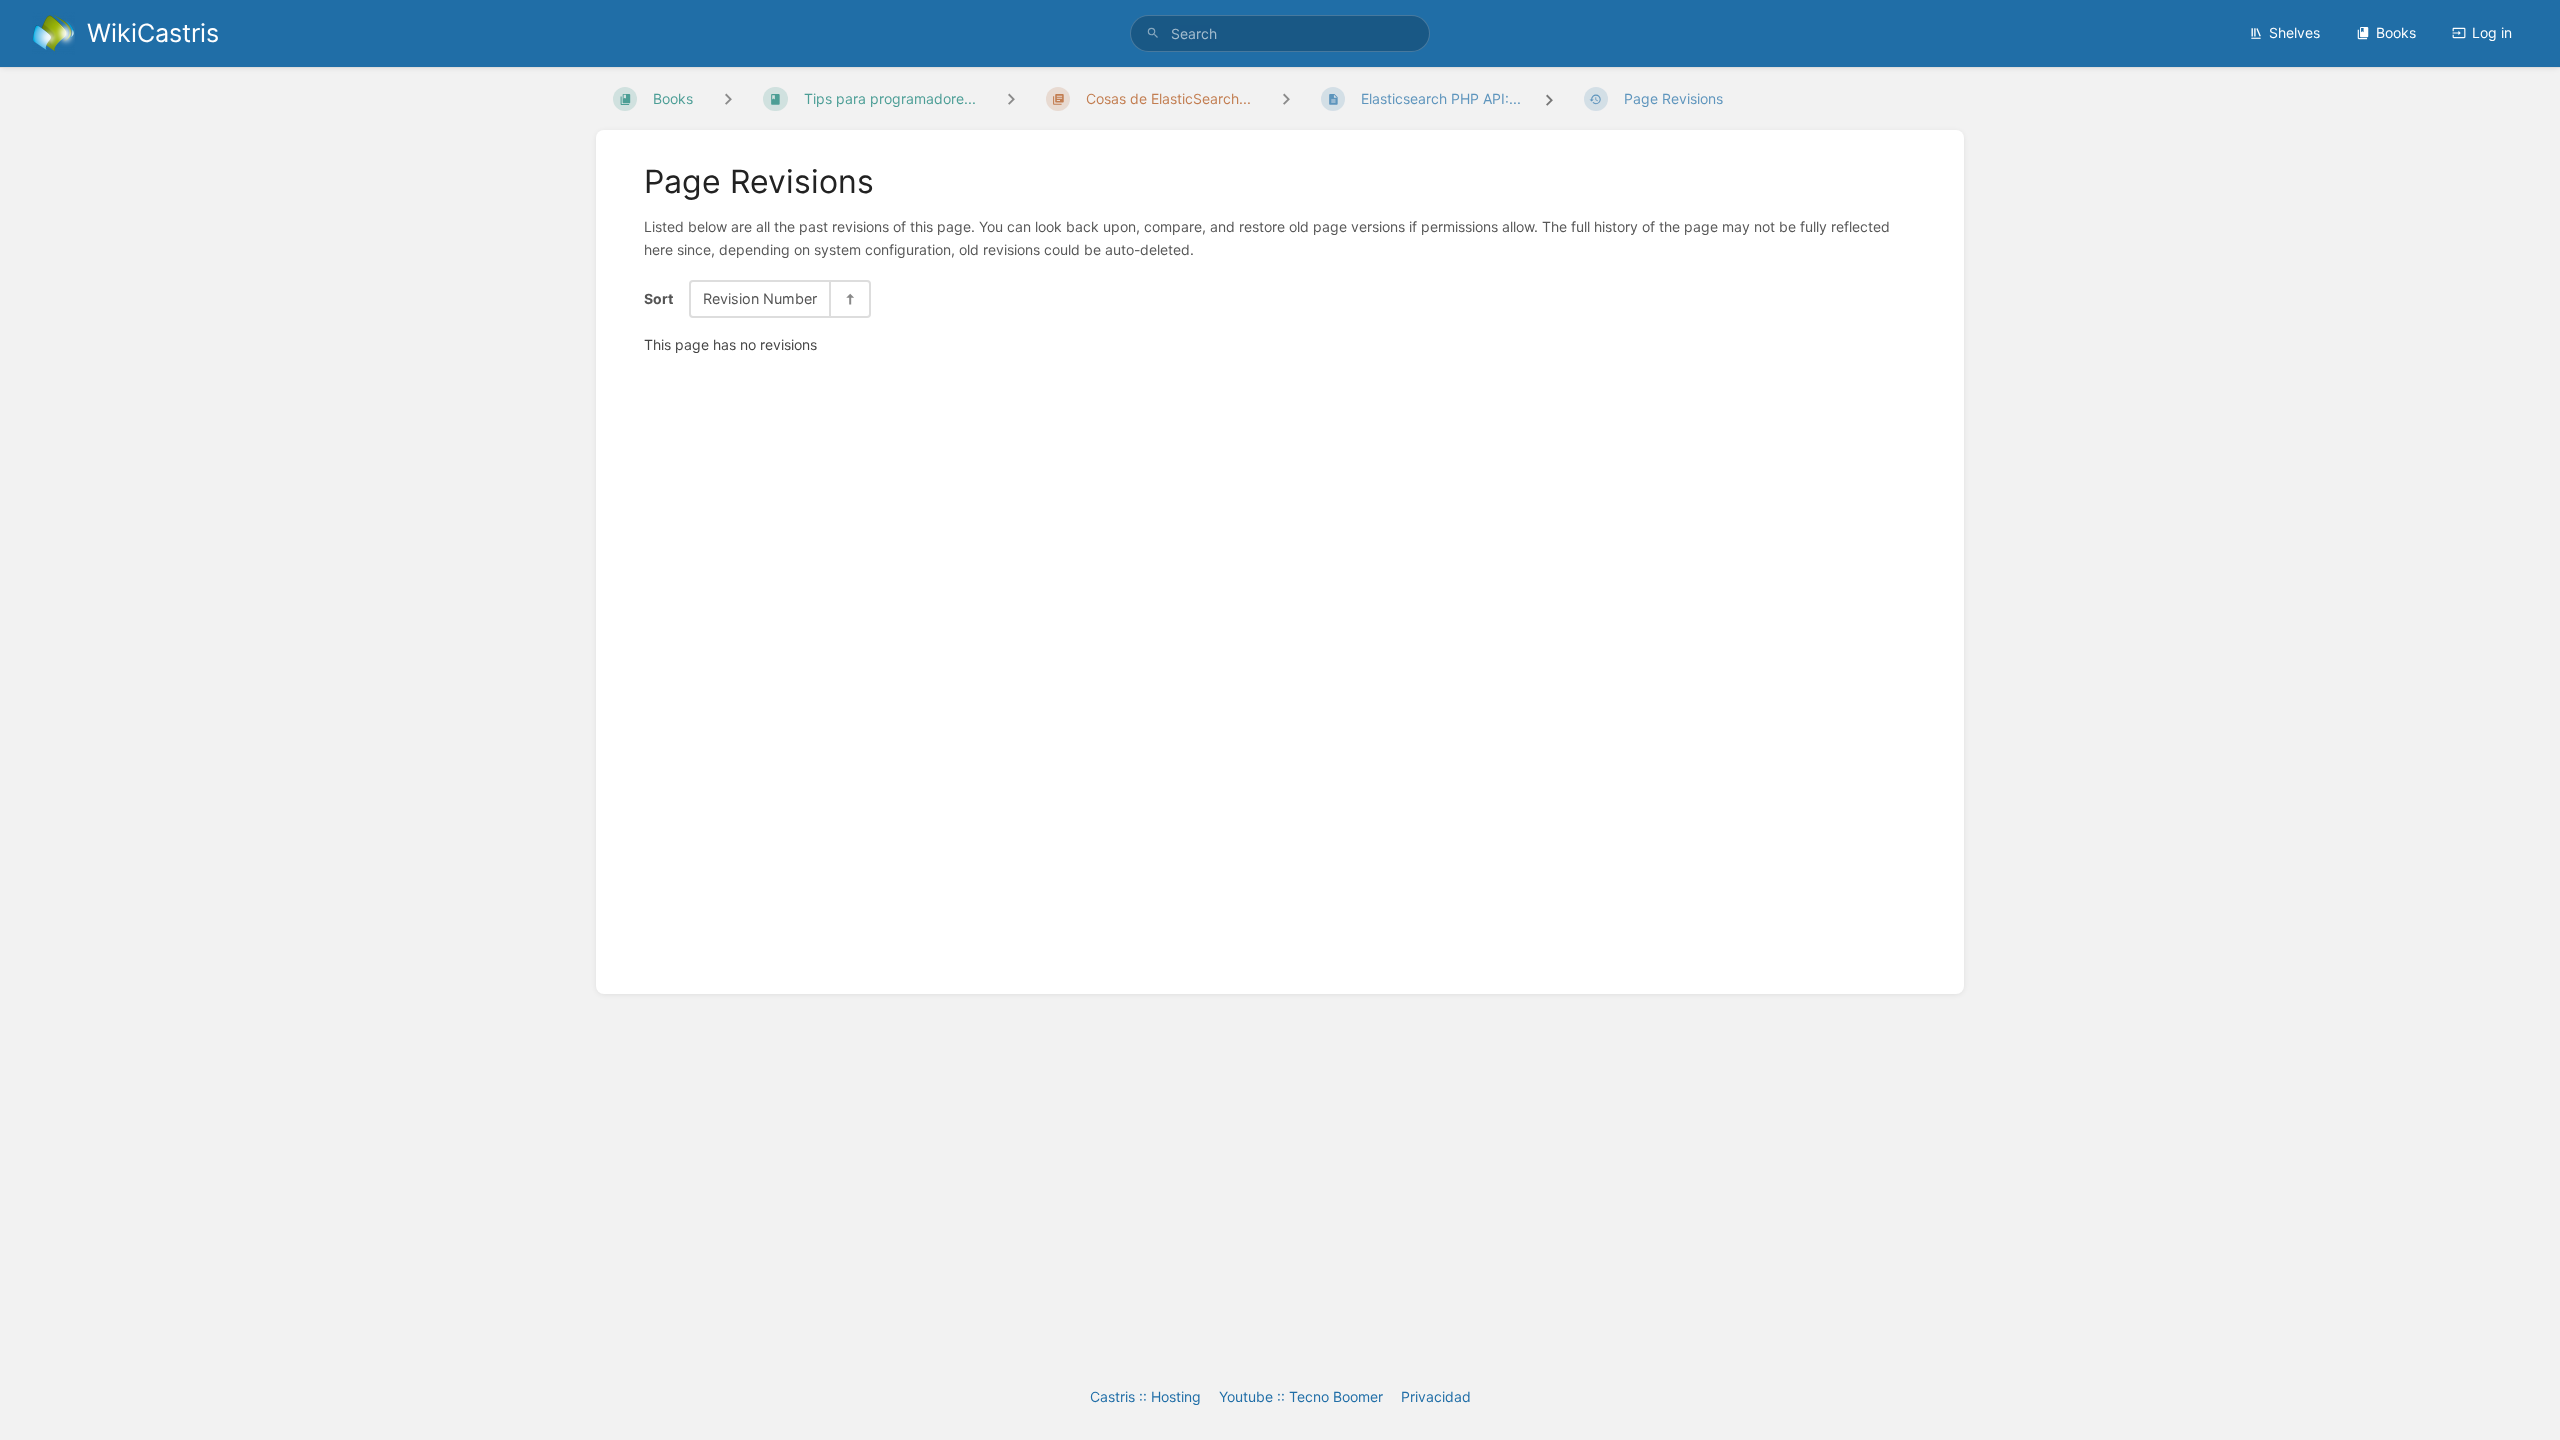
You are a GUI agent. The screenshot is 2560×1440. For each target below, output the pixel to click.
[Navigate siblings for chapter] (1011, 98)
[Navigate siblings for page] (1286, 98)
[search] (1280, 33)
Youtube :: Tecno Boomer (1301, 1396)
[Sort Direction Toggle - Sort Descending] (849, 298)
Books (2396, 32)
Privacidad (1436, 1396)
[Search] (1153, 33)
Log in (2492, 32)
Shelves (2294, 32)
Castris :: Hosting (1145, 1396)
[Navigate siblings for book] (728, 98)
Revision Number (760, 298)
